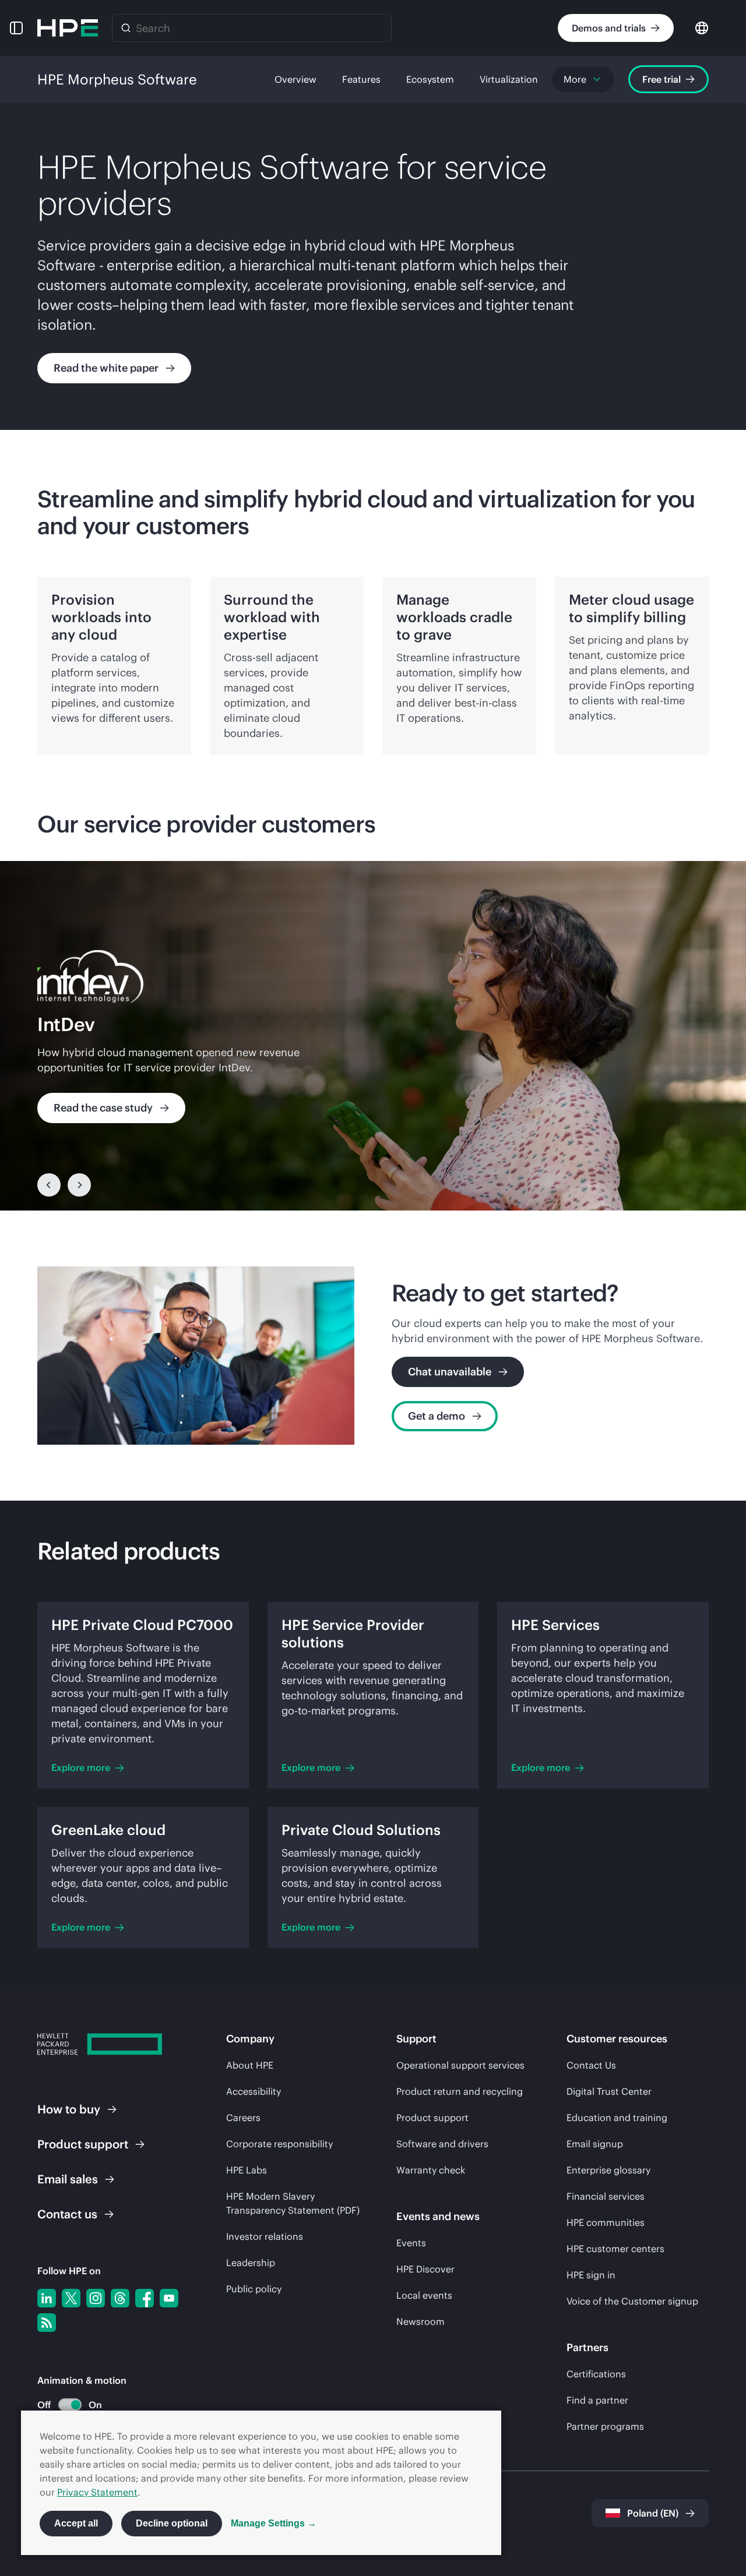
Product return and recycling (460, 2091)
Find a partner (597, 2400)
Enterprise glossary (608, 2170)
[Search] (126, 28)
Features (361, 79)
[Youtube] (169, 2298)
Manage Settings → (274, 2523)
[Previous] (49, 1185)
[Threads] (120, 2298)
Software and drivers (442, 2144)
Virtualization (509, 79)
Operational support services (460, 2065)
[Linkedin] (47, 2298)
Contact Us (591, 2065)
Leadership (251, 2263)
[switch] (63, 2405)
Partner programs (605, 2426)
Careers (243, 2118)
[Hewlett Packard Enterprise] (68, 28)
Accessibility (254, 2091)
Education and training (617, 2118)
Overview (295, 79)
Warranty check (431, 2170)
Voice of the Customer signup (632, 2301)
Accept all (76, 2523)
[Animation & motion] (70, 2405)
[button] (16, 28)
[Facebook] (145, 2298)
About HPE (250, 2065)
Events (411, 2243)
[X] (71, 2298)
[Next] (79, 1185)
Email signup (595, 2144)
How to (69, 2109)
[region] (373, 1036)
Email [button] (68, 2179)
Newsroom (420, 2321)
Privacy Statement (97, 2492)
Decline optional (172, 2523)
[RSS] (47, 2323)
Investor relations (265, 2236)
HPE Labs (247, 2170)
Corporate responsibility (279, 2144)
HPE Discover (425, 2269)
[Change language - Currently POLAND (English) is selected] (702, 27)
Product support (432, 2118)
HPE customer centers (615, 2249)
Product (83, 2144)
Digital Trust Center (609, 2091)
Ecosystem (430, 79)
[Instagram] (96, 2298)
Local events (424, 2295)
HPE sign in (591, 2275)
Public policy (254, 2289)
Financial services (606, 2196)
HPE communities (606, 2222)
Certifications (596, 2374)
